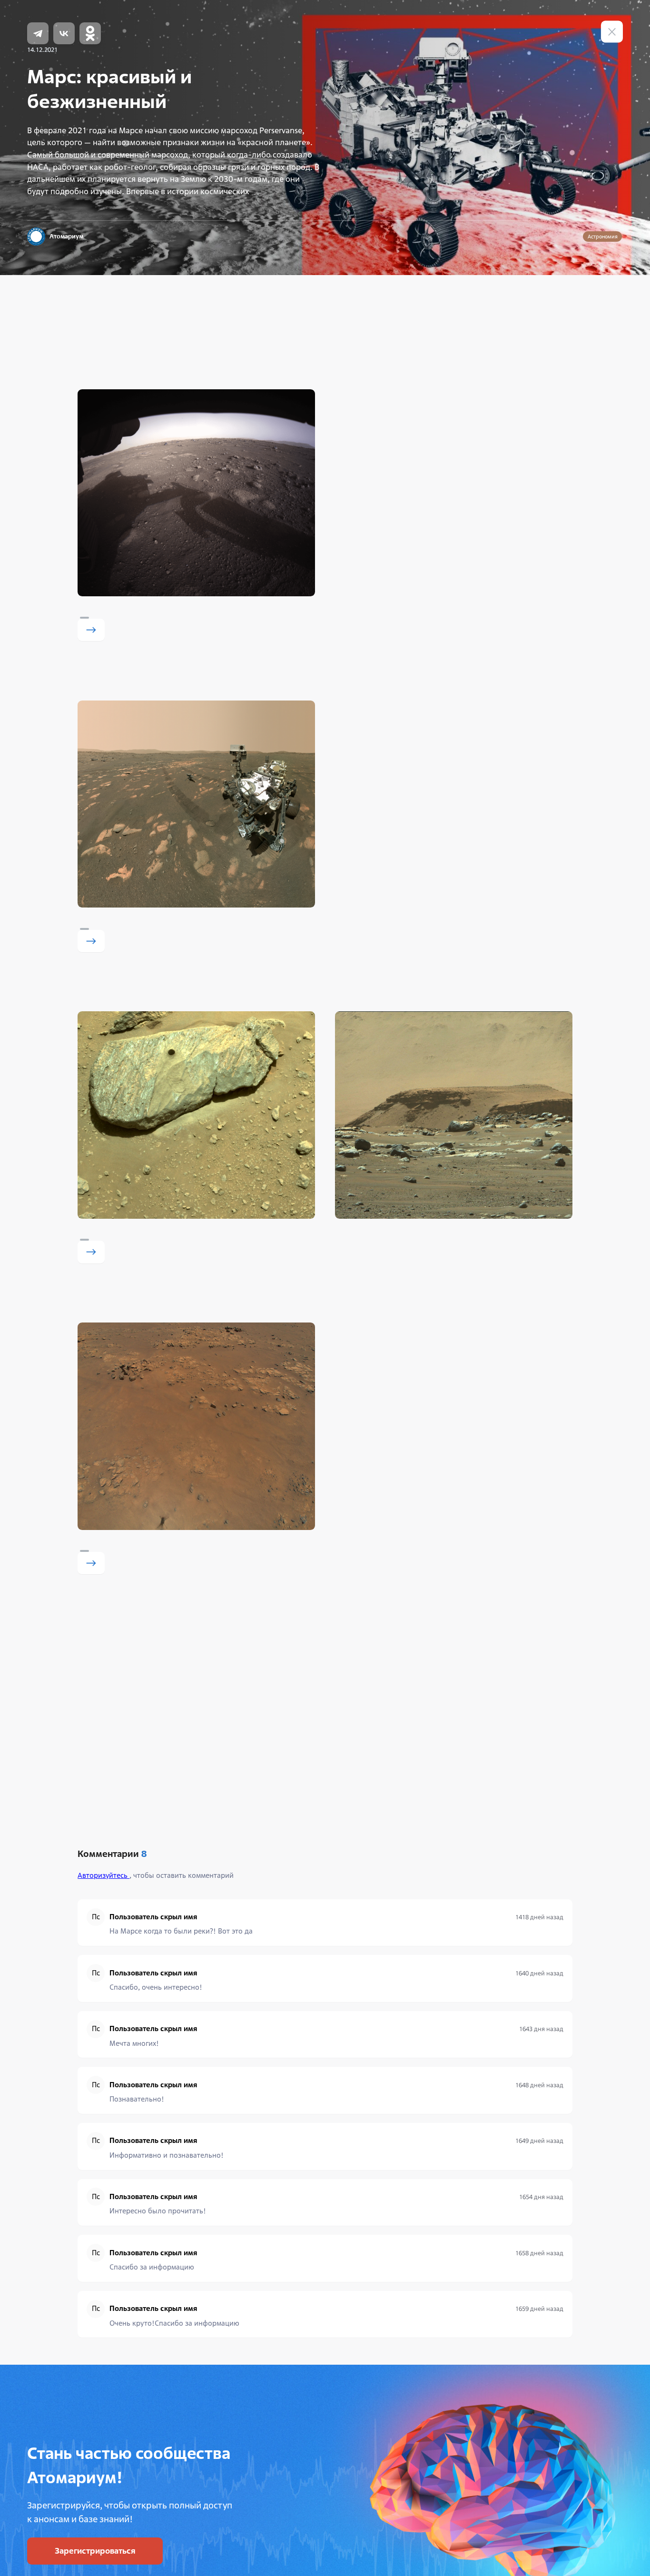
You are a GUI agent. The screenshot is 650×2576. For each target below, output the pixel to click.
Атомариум (66, 236)
